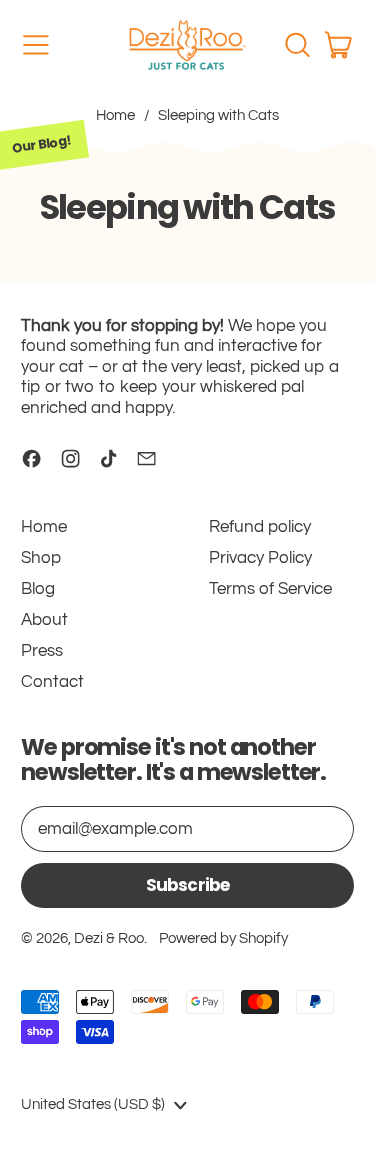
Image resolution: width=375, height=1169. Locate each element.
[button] (297, 45)
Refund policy (260, 527)
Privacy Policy (260, 558)
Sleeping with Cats (218, 115)
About (44, 620)
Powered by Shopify (223, 938)
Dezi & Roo (109, 938)
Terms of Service (270, 589)
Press (42, 651)
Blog (38, 589)
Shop (41, 558)
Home (115, 115)
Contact (52, 682)
